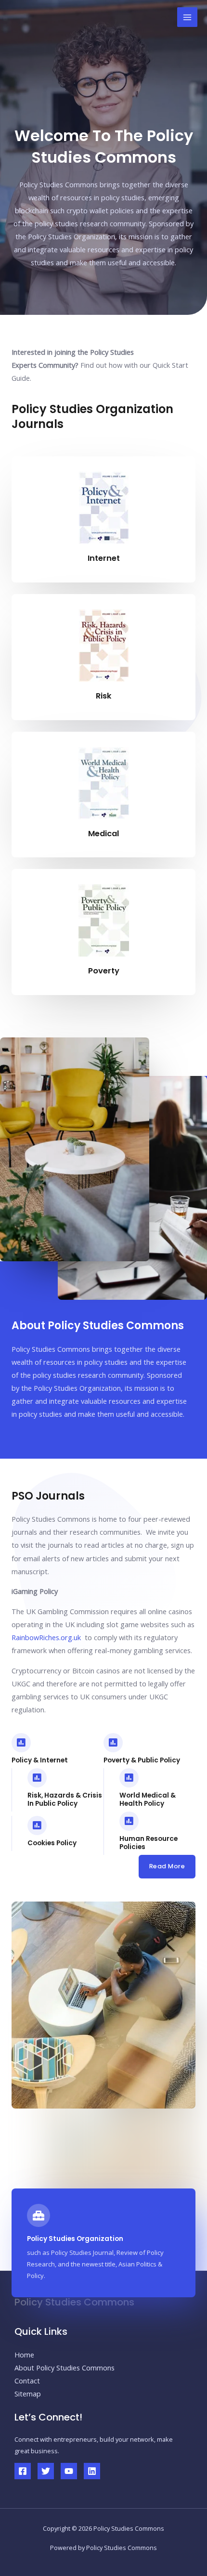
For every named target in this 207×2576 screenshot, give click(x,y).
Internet (104, 558)
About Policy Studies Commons (65, 2368)
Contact (27, 2381)
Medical (103, 834)
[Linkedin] (92, 2471)
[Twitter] (46, 2471)
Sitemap (28, 2394)
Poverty (104, 971)
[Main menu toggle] (187, 17)
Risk (104, 696)
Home (24, 2355)
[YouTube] (69, 2471)
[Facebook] (23, 2471)
